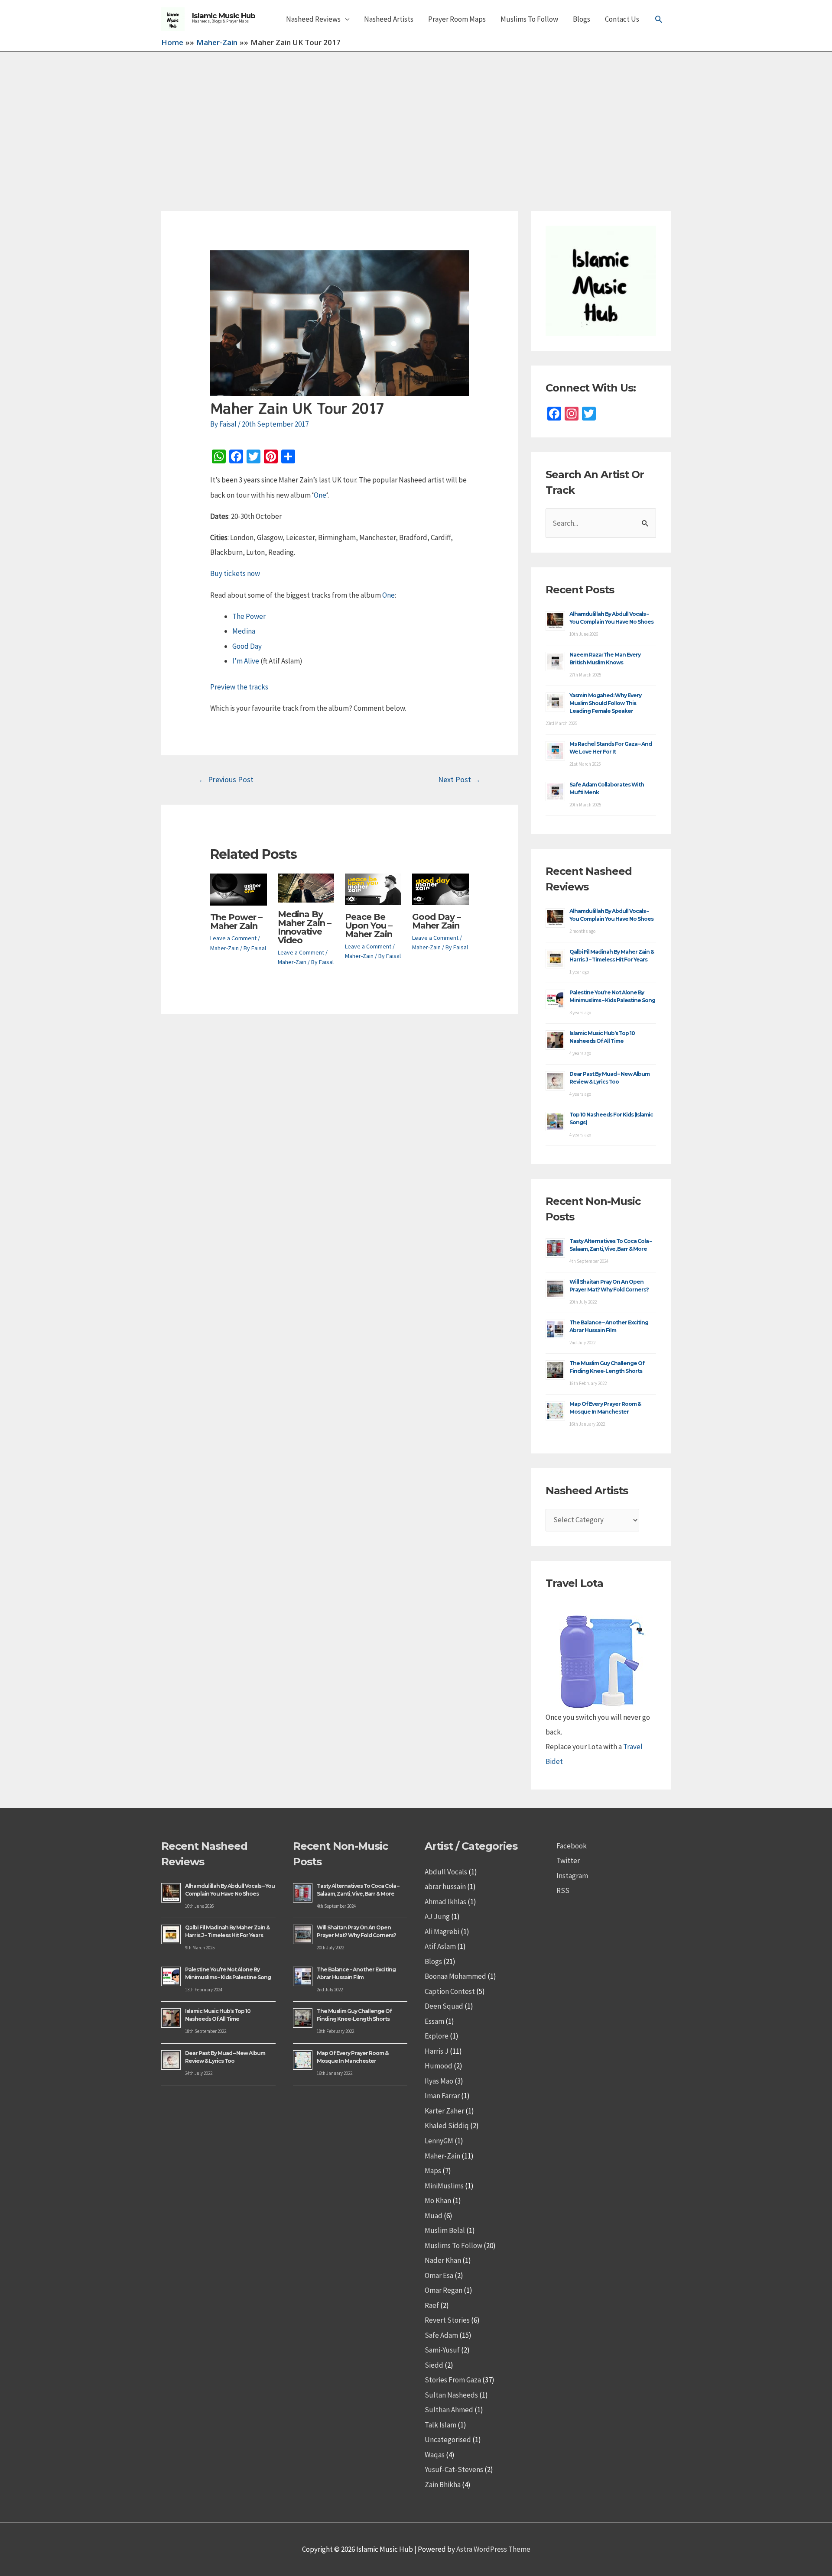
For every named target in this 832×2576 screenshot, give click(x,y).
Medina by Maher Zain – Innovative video (304, 927)
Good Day (247, 646)
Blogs (582, 19)
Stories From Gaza (453, 2380)
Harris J (437, 2051)
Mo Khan (438, 2201)
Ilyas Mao (439, 2081)
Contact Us (622, 19)
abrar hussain (445, 1887)
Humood (439, 2066)
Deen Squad (444, 2006)
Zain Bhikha (443, 2485)
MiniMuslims (444, 2186)
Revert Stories (447, 2320)
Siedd (434, 2365)
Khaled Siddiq (447, 2126)
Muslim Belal (445, 2230)
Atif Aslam (440, 1946)
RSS (563, 1890)
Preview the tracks (239, 687)
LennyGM (439, 2141)
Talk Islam (440, 2425)
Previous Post (226, 779)
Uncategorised (448, 2440)
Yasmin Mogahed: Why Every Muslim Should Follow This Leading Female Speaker (605, 703)
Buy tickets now (235, 573)
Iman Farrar (442, 2096)
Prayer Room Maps (457, 19)
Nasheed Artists (389, 19)
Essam (434, 2021)
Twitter (568, 1861)
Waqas (435, 2455)
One (320, 495)
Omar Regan (444, 2290)
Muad (434, 2216)
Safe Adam (441, 2335)
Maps (433, 2171)
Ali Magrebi (442, 1932)
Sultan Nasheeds (451, 2395)
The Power (249, 616)
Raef (432, 2305)
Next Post (459, 779)
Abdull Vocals (446, 1872)
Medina (244, 631)
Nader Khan (443, 2260)
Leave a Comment (233, 938)
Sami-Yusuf (442, 2350)
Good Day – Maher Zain (436, 921)
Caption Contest (450, 1991)
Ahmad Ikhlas (445, 1902)
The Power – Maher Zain (236, 922)
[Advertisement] (416, 117)
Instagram (572, 1876)
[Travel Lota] (600, 1655)
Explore (437, 2036)
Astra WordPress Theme (493, 2549)
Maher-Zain (224, 948)
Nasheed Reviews (313, 19)
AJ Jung (437, 1916)
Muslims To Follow (529, 19)
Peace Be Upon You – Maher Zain (369, 926)
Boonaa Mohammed (455, 1976)
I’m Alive (246, 661)
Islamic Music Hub (224, 16)
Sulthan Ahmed (449, 2410)
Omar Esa (439, 2275)
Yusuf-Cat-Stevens (454, 2469)
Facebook (572, 1846)
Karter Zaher (444, 2111)
